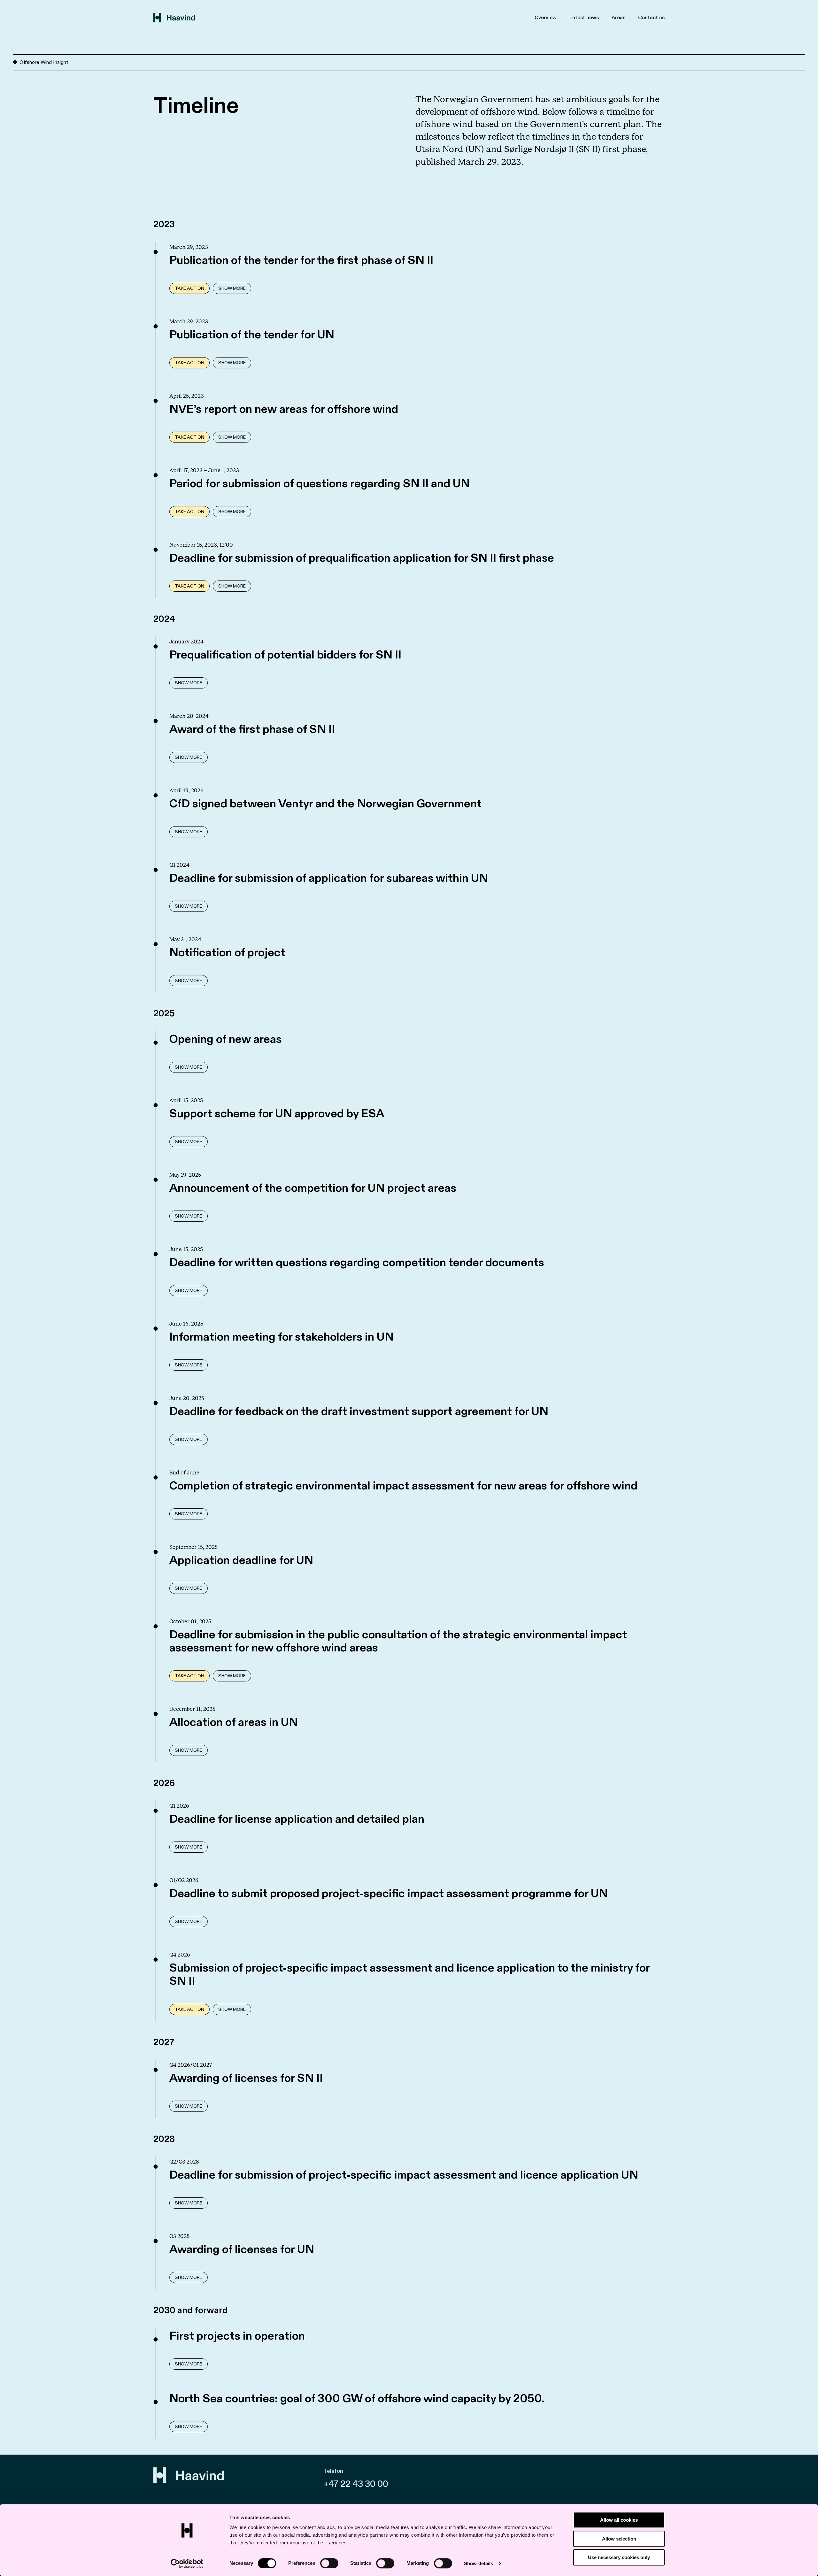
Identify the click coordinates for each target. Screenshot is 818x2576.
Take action (189, 288)
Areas (618, 18)
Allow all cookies (619, 2520)
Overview (546, 18)
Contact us (651, 18)
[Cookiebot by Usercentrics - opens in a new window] (187, 2564)
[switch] (329, 2563)
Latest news (584, 18)
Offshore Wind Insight (44, 62)
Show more (232, 288)
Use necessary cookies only (619, 2557)
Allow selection (619, 2539)
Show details (478, 2563)
